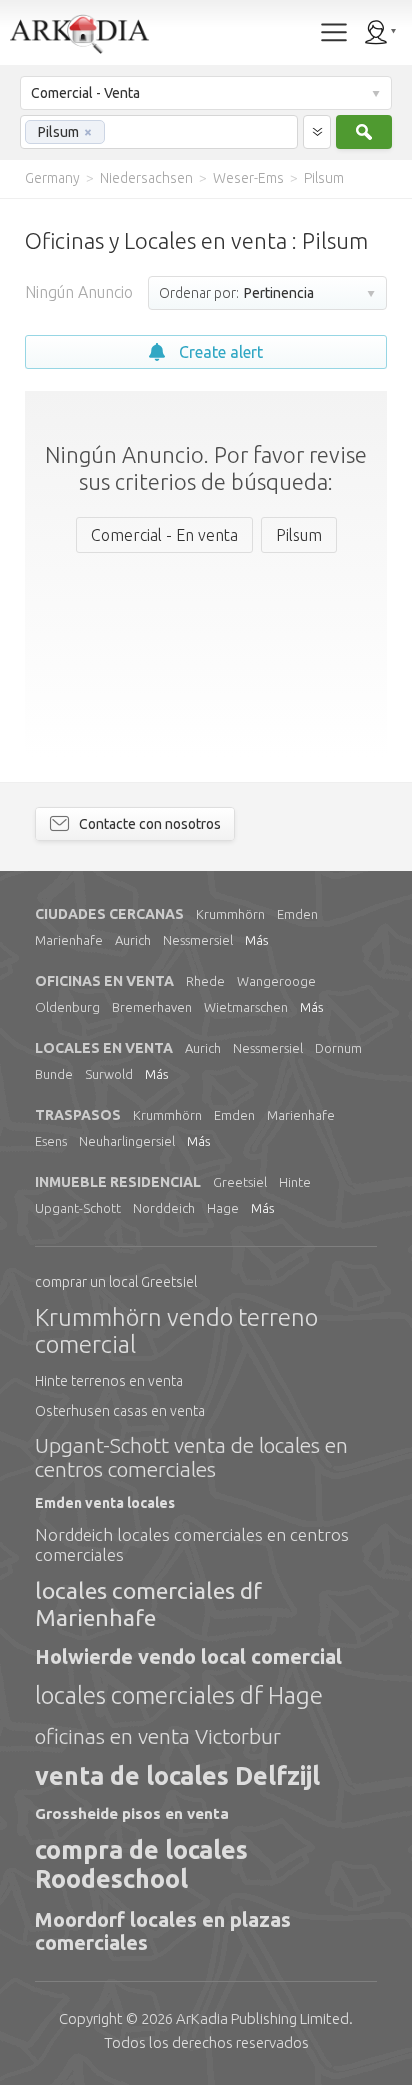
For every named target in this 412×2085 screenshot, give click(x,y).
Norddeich (164, 1208)
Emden (297, 914)
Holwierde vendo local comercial (188, 1656)
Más (256, 940)
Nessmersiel (198, 940)
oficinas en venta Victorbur (158, 1736)
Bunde (54, 1074)
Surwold (109, 1074)
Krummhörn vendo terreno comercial (176, 1331)
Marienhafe (69, 940)
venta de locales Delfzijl (177, 1776)
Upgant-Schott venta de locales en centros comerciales (191, 1457)
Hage (223, 1208)
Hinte (295, 1182)
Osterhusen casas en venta (120, 1411)
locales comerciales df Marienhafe (148, 1603)
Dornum (338, 1048)
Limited (262, 2018)
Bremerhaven (152, 1007)
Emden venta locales (105, 1503)
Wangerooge (276, 981)
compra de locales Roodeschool (141, 1864)
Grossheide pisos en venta (132, 1813)
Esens (51, 1141)
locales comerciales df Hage (179, 1695)
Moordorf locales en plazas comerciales (163, 1931)
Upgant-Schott (78, 1208)
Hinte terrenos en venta (109, 1381)
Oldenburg (67, 1007)
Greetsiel (240, 1182)
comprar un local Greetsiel (116, 1282)
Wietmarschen (246, 1007)
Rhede (205, 981)
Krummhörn (230, 914)
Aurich (133, 940)
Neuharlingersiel (127, 1141)
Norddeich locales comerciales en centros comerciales (192, 1544)
